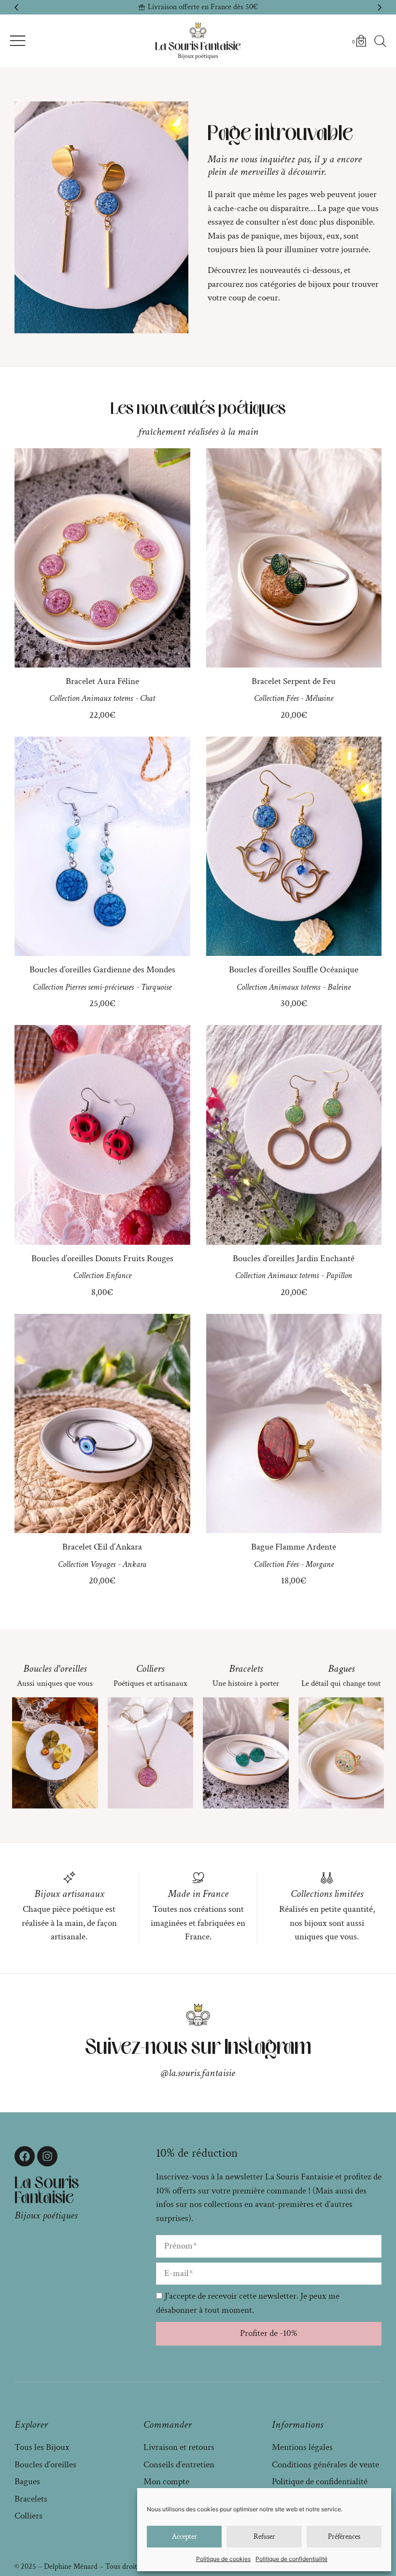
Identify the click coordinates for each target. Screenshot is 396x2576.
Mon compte (166, 2482)
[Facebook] (25, 2156)
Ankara (134, 1564)
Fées (292, 698)
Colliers (150, 1669)
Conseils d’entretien (179, 2465)
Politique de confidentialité (291, 2559)
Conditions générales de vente (325, 2465)
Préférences (344, 2537)
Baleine (339, 987)
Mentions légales (302, 2447)
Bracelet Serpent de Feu (294, 681)
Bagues (341, 1669)
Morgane (320, 1564)
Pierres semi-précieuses (99, 987)
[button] (16, 7)
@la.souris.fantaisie (198, 2073)
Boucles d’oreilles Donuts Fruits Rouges (102, 1259)
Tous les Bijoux (42, 2447)
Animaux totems (107, 698)
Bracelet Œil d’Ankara (102, 1547)
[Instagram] (47, 2156)
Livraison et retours (179, 2447)
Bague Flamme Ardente (294, 1547)
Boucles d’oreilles (45, 2465)
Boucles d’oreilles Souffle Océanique (294, 970)
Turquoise (156, 987)
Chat (148, 698)
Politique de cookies (223, 2559)
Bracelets (246, 1669)
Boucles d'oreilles (55, 1669)
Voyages (103, 1564)
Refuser (264, 2537)
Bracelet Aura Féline (102, 681)
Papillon (339, 1275)
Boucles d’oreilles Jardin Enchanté (294, 1259)
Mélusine (319, 698)
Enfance (119, 1275)
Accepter (184, 2537)
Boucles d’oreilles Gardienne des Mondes (102, 970)
